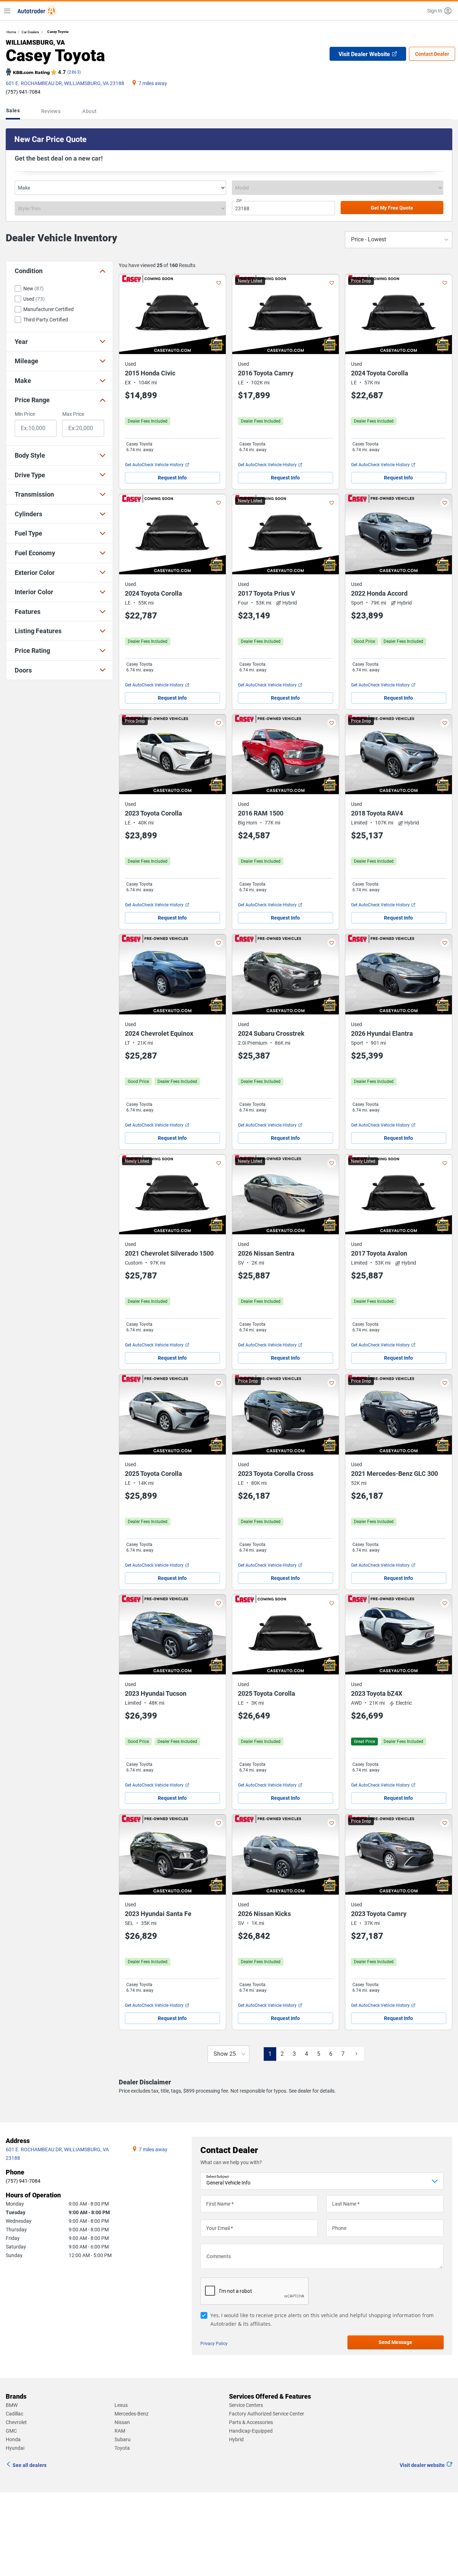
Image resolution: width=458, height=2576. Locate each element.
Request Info (172, 478)
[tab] (14, 111)
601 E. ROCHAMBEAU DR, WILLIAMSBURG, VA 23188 (65, 83)
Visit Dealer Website (364, 54)
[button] (440, 11)
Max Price (73, 414)
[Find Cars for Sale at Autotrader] (37, 11)
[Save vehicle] (219, 283)
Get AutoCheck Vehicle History (154, 465)
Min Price (25, 414)
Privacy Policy (214, 2553)
